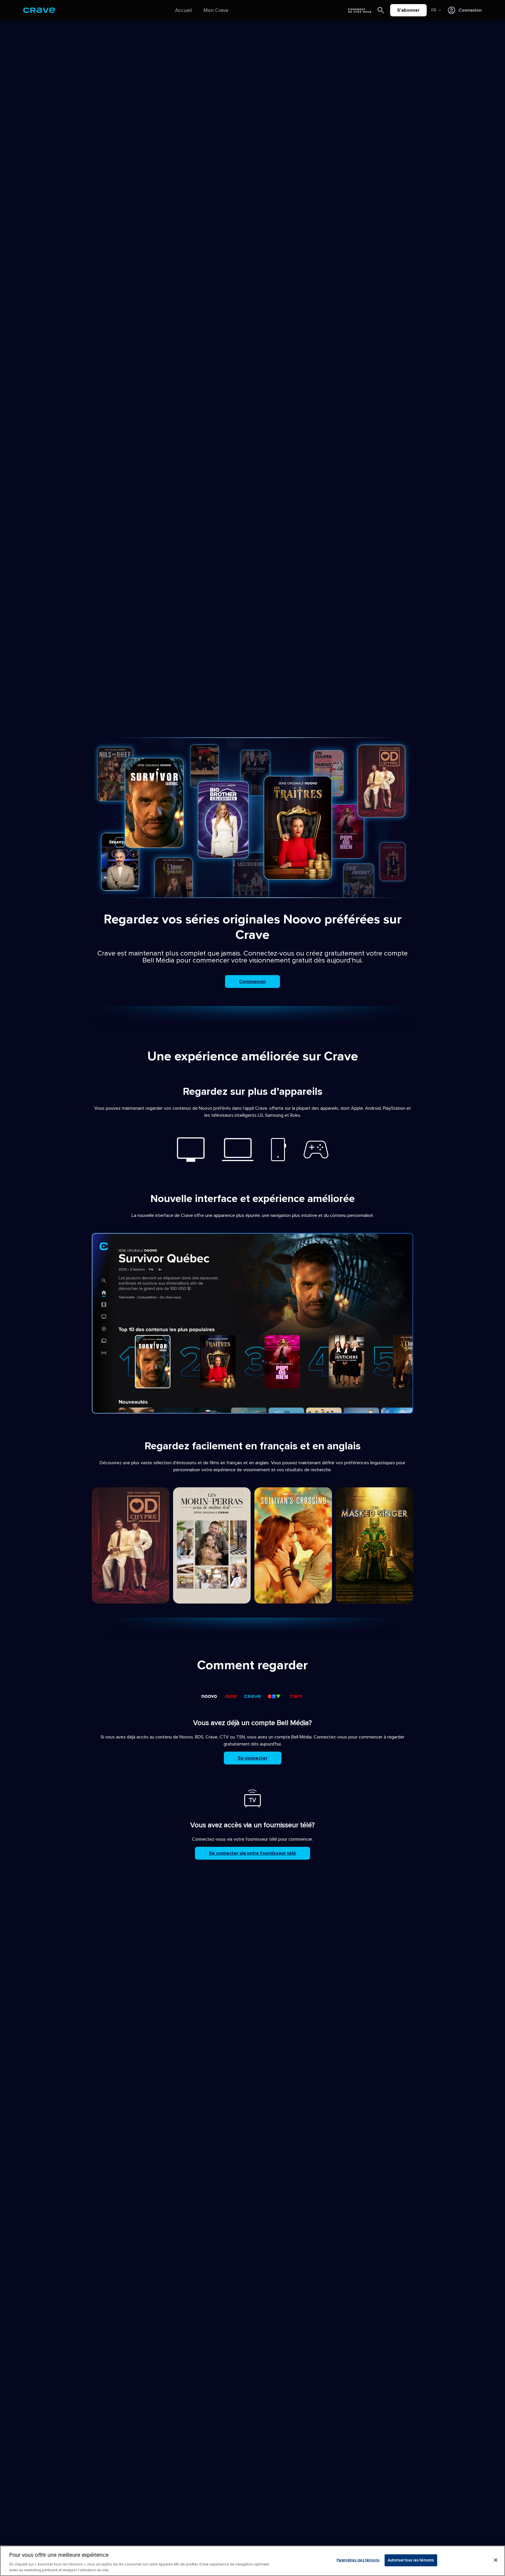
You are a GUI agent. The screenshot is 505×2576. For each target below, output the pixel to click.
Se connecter (253, 1758)
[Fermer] (496, 2560)
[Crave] (39, 10)
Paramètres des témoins (358, 2560)
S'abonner (408, 10)
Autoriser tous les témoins (411, 2560)
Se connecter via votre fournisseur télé (252, 1853)
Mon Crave (216, 10)
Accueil (183, 10)
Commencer (252, 982)
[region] (252, 2561)
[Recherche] (381, 10)
